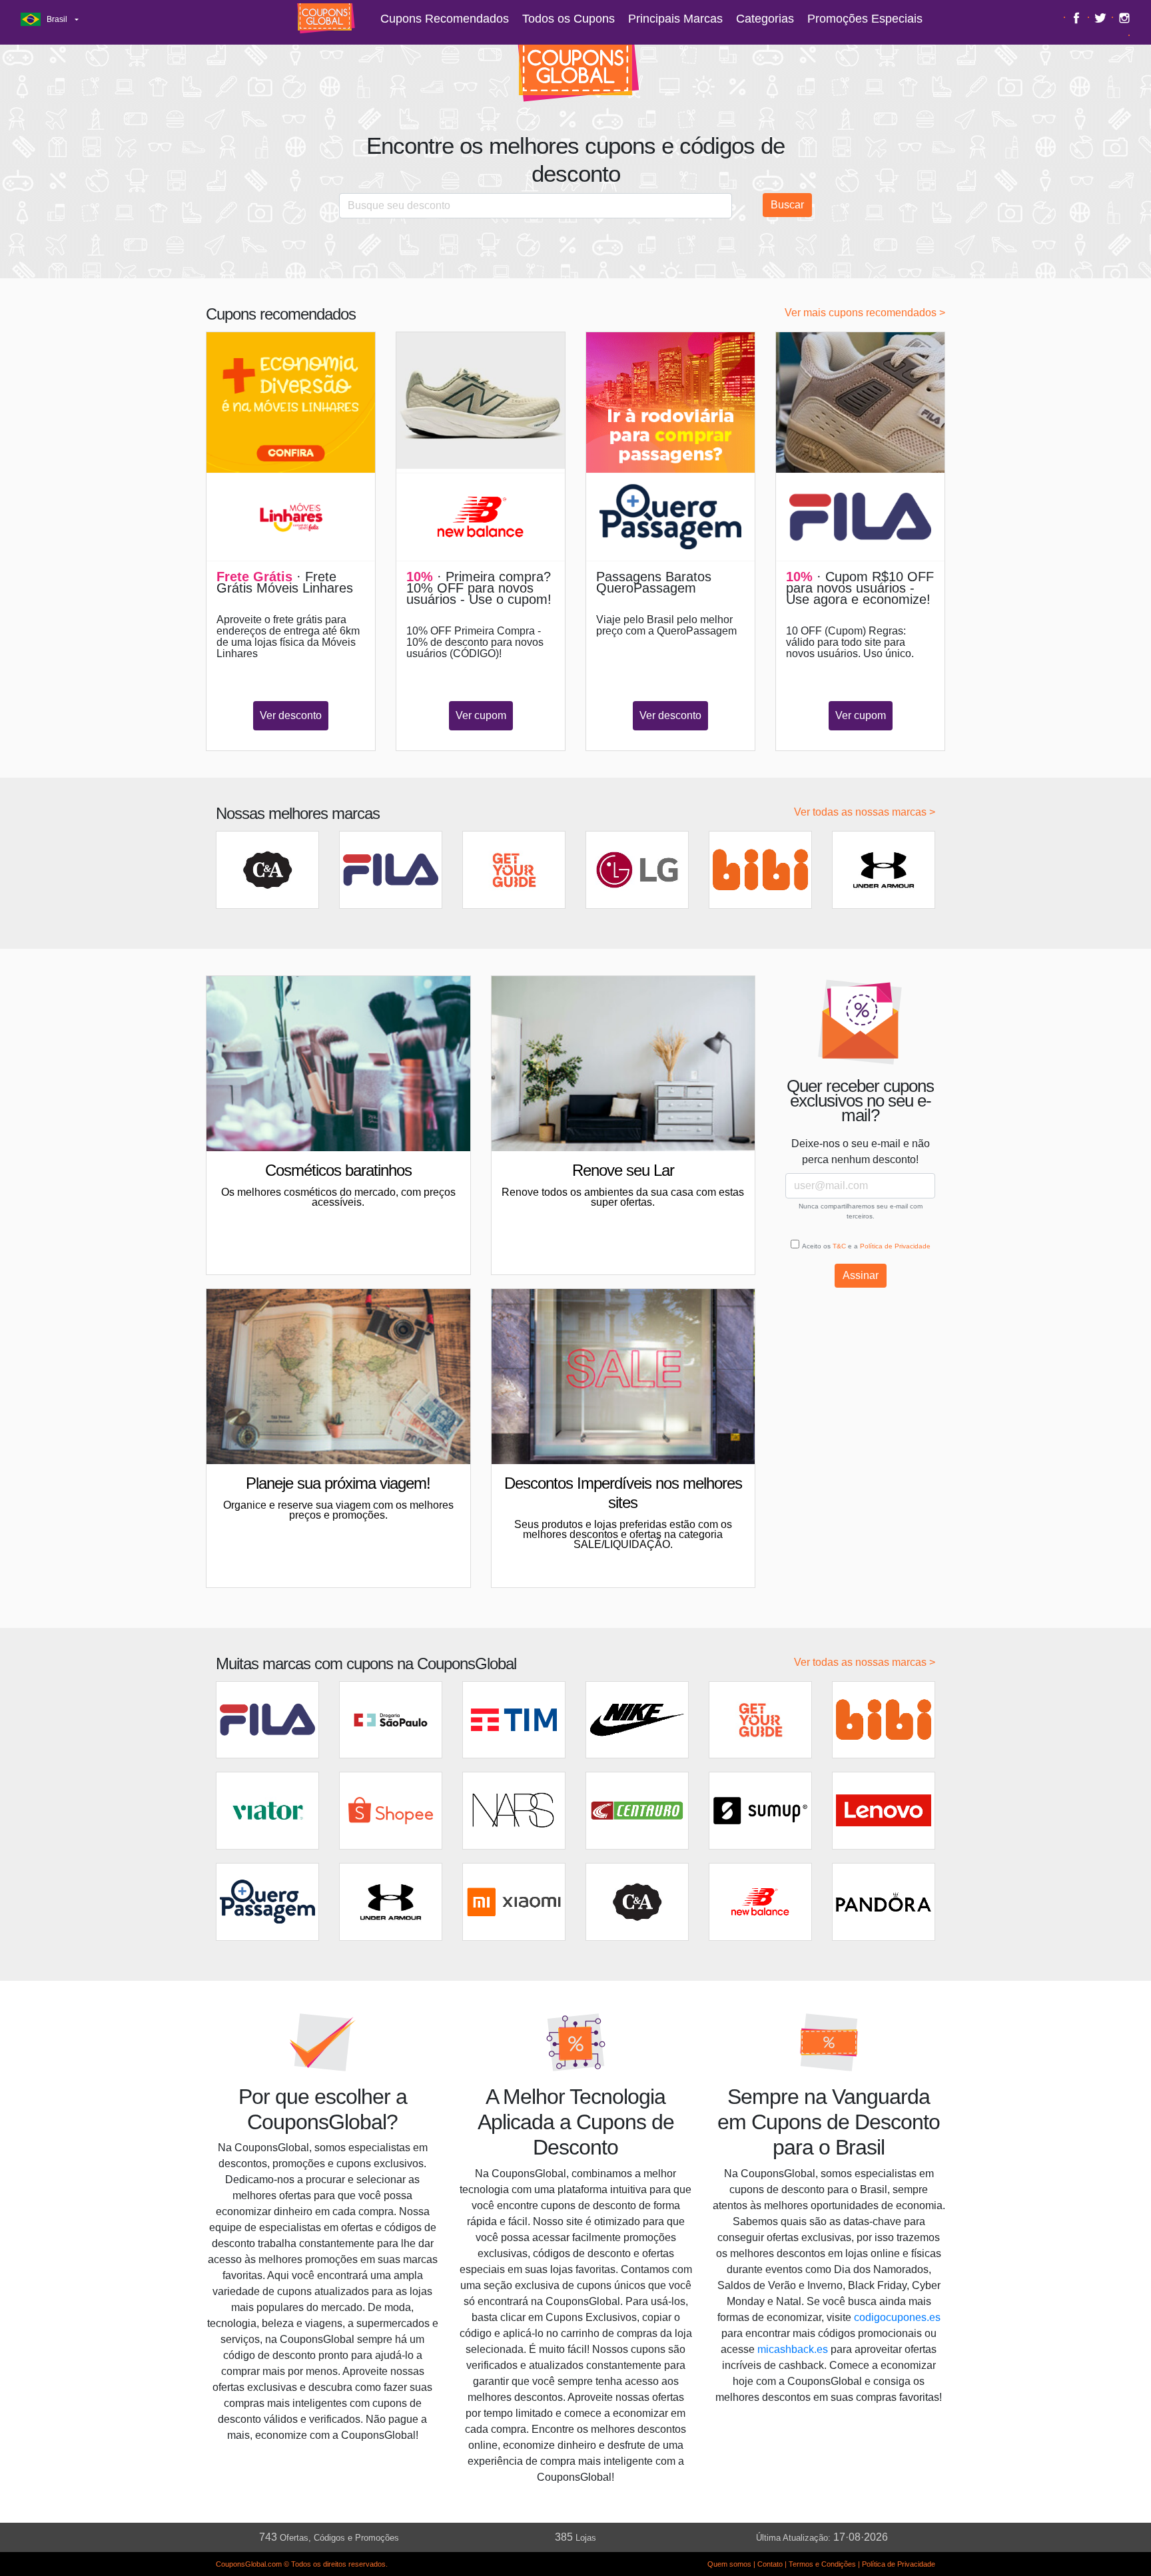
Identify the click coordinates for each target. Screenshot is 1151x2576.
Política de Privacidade (895, 1246)
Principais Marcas (675, 19)
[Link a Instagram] (1124, 17)
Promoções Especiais (865, 19)
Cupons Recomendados (445, 19)
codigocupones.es (897, 2317)
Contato (770, 2564)
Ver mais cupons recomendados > (865, 313)
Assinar (861, 1275)
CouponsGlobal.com (249, 2564)
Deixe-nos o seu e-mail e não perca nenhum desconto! (861, 1152)
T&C (839, 1246)
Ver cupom (481, 715)
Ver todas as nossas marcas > (865, 812)
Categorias (765, 19)
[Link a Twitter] (1102, 17)
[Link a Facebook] (1078, 17)
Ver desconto (291, 715)
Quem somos (729, 2564)
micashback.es (793, 2349)
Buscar (787, 205)
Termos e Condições (822, 2564)
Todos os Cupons (569, 19)
